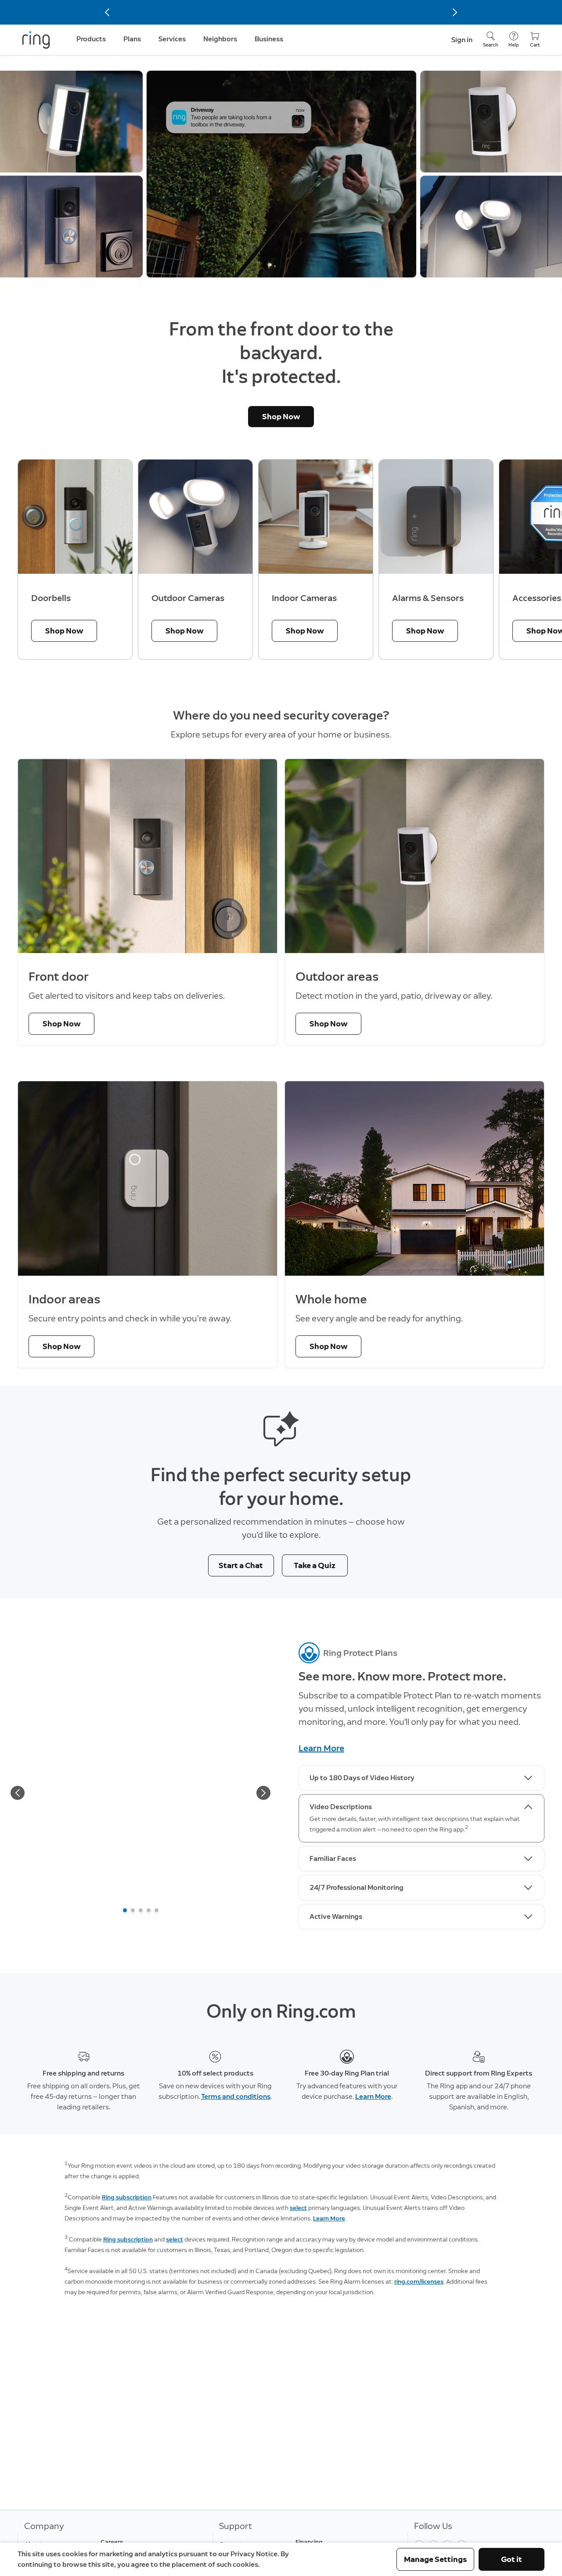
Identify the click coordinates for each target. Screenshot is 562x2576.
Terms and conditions (236, 2096)
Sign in (462, 40)
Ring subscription (127, 2197)
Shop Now (281, 417)
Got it (512, 2559)
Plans (132, 39)
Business (269, 39)
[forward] (263, 1793)
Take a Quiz (315, 1565)
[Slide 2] (133, 1910)
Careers (112, 2542)
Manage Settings (435, 2559)
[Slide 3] (141, 1910)
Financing (309, 2542)
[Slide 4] (149, 1910)
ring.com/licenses (419, 2282)
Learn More (321, 1748)
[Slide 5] (157, 1910)
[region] (281, 560)
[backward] (18, 1793)
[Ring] (36, 40)
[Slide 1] (125, 1910)
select (298, 2208)
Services (172, 39)
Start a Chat (241, 1565)
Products (91, 39)
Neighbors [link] (220, 39)
